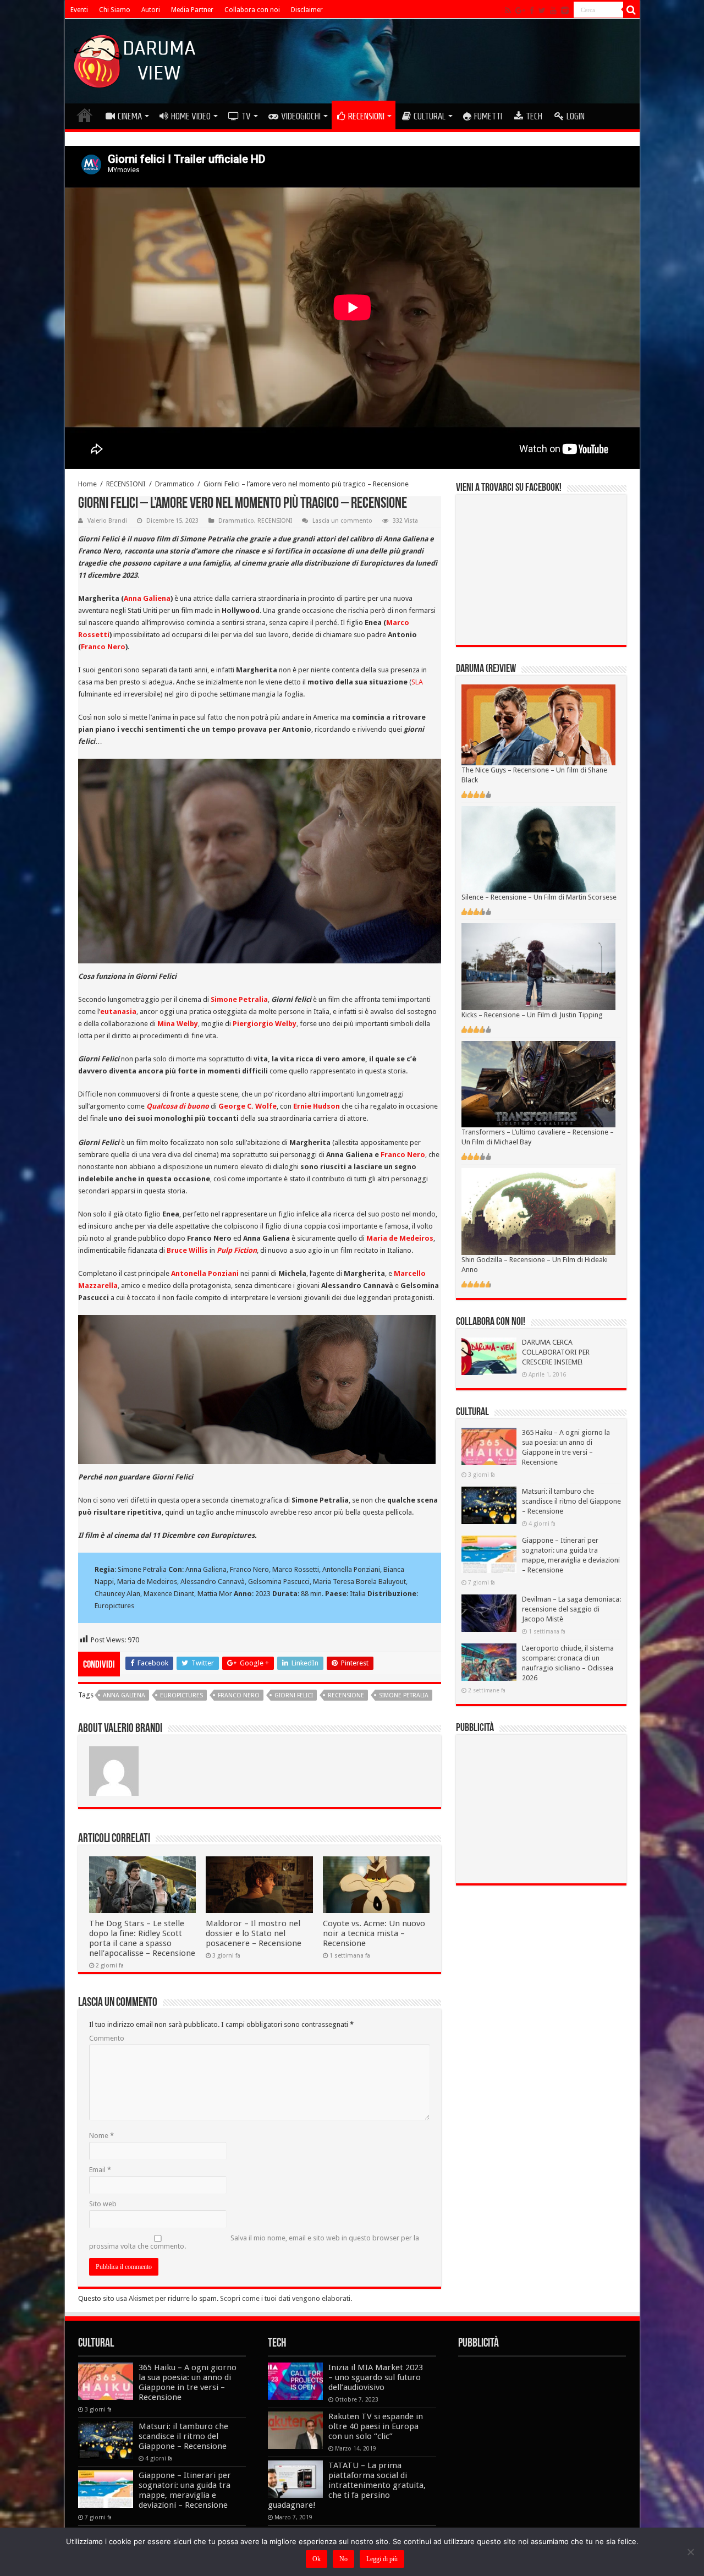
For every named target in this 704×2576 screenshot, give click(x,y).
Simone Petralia (239, 999)
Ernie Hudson (317, 1106)
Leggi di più (382, 2559)
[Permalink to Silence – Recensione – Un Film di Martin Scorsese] (538, 849)
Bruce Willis (187, 1250)
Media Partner (192, 10)
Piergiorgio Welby (265, 1024)
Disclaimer (307, 10)
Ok (317, 2559)
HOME (85, 115)
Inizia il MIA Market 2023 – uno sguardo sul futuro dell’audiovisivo (376, 2377)
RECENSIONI (366, 116)
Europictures (182, 1695)
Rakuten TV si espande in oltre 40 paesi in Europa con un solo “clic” (376, 2426)
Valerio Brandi (107, 521)
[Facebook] (532, 10)
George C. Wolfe (248, 1106)
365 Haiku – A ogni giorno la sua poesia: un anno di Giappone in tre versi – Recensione (188, 2382)
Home (87, 484)
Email (100, 2170)
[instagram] (565, 10)
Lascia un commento (342, 521)
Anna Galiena (147, 598)
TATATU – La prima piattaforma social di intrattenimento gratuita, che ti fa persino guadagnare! (347, 2485)
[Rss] (508, 10)
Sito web (103, 2204)
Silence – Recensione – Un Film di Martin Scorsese (539, 897)
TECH (534, 116)
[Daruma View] (136, 59)
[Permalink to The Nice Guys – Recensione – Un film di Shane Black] (538, 724)
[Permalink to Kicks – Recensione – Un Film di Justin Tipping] (538, 966)
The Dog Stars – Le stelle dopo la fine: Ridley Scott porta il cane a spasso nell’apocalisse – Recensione (142, 1938)
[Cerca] (631, 10)
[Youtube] (553, 10)
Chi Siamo (115, 10)
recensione (346, 1695)
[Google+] (520, 10)
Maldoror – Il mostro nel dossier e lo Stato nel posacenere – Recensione (254, 1933)
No (343, 2559)
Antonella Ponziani (205, 1273)
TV (246, 116)
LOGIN (576, 116)
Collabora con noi (252, 10)
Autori (151, 10)
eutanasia (118, 1012)
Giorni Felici (294, 1695)
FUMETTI (488, 116)
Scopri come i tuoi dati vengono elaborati (285, 2298)
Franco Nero (103, 647)
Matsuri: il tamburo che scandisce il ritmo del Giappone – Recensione (571, 1501)
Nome (101, 2136)
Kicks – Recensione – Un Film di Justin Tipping (532, 1015)
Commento (107, 2038)
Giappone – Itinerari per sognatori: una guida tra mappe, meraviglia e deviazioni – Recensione (185, 2490)
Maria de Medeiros (400, 1238)
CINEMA (130, 116)
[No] (690, 2552)
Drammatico (175, 484)
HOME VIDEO (191, 116)
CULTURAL (430, 116)
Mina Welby (178, 1024)
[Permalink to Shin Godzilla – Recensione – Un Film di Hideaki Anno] (538, 1211)
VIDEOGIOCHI (301, 116)
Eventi (79, 10)
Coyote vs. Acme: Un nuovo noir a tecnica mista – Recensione (374, 1933)
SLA (417, 682)
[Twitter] (542, 10)
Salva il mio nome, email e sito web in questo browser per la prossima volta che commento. (254, 2242)
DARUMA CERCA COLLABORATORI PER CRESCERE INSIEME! (556, 1352)
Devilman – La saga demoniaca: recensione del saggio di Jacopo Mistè (571, 1609)
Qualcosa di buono (178, 1106)
